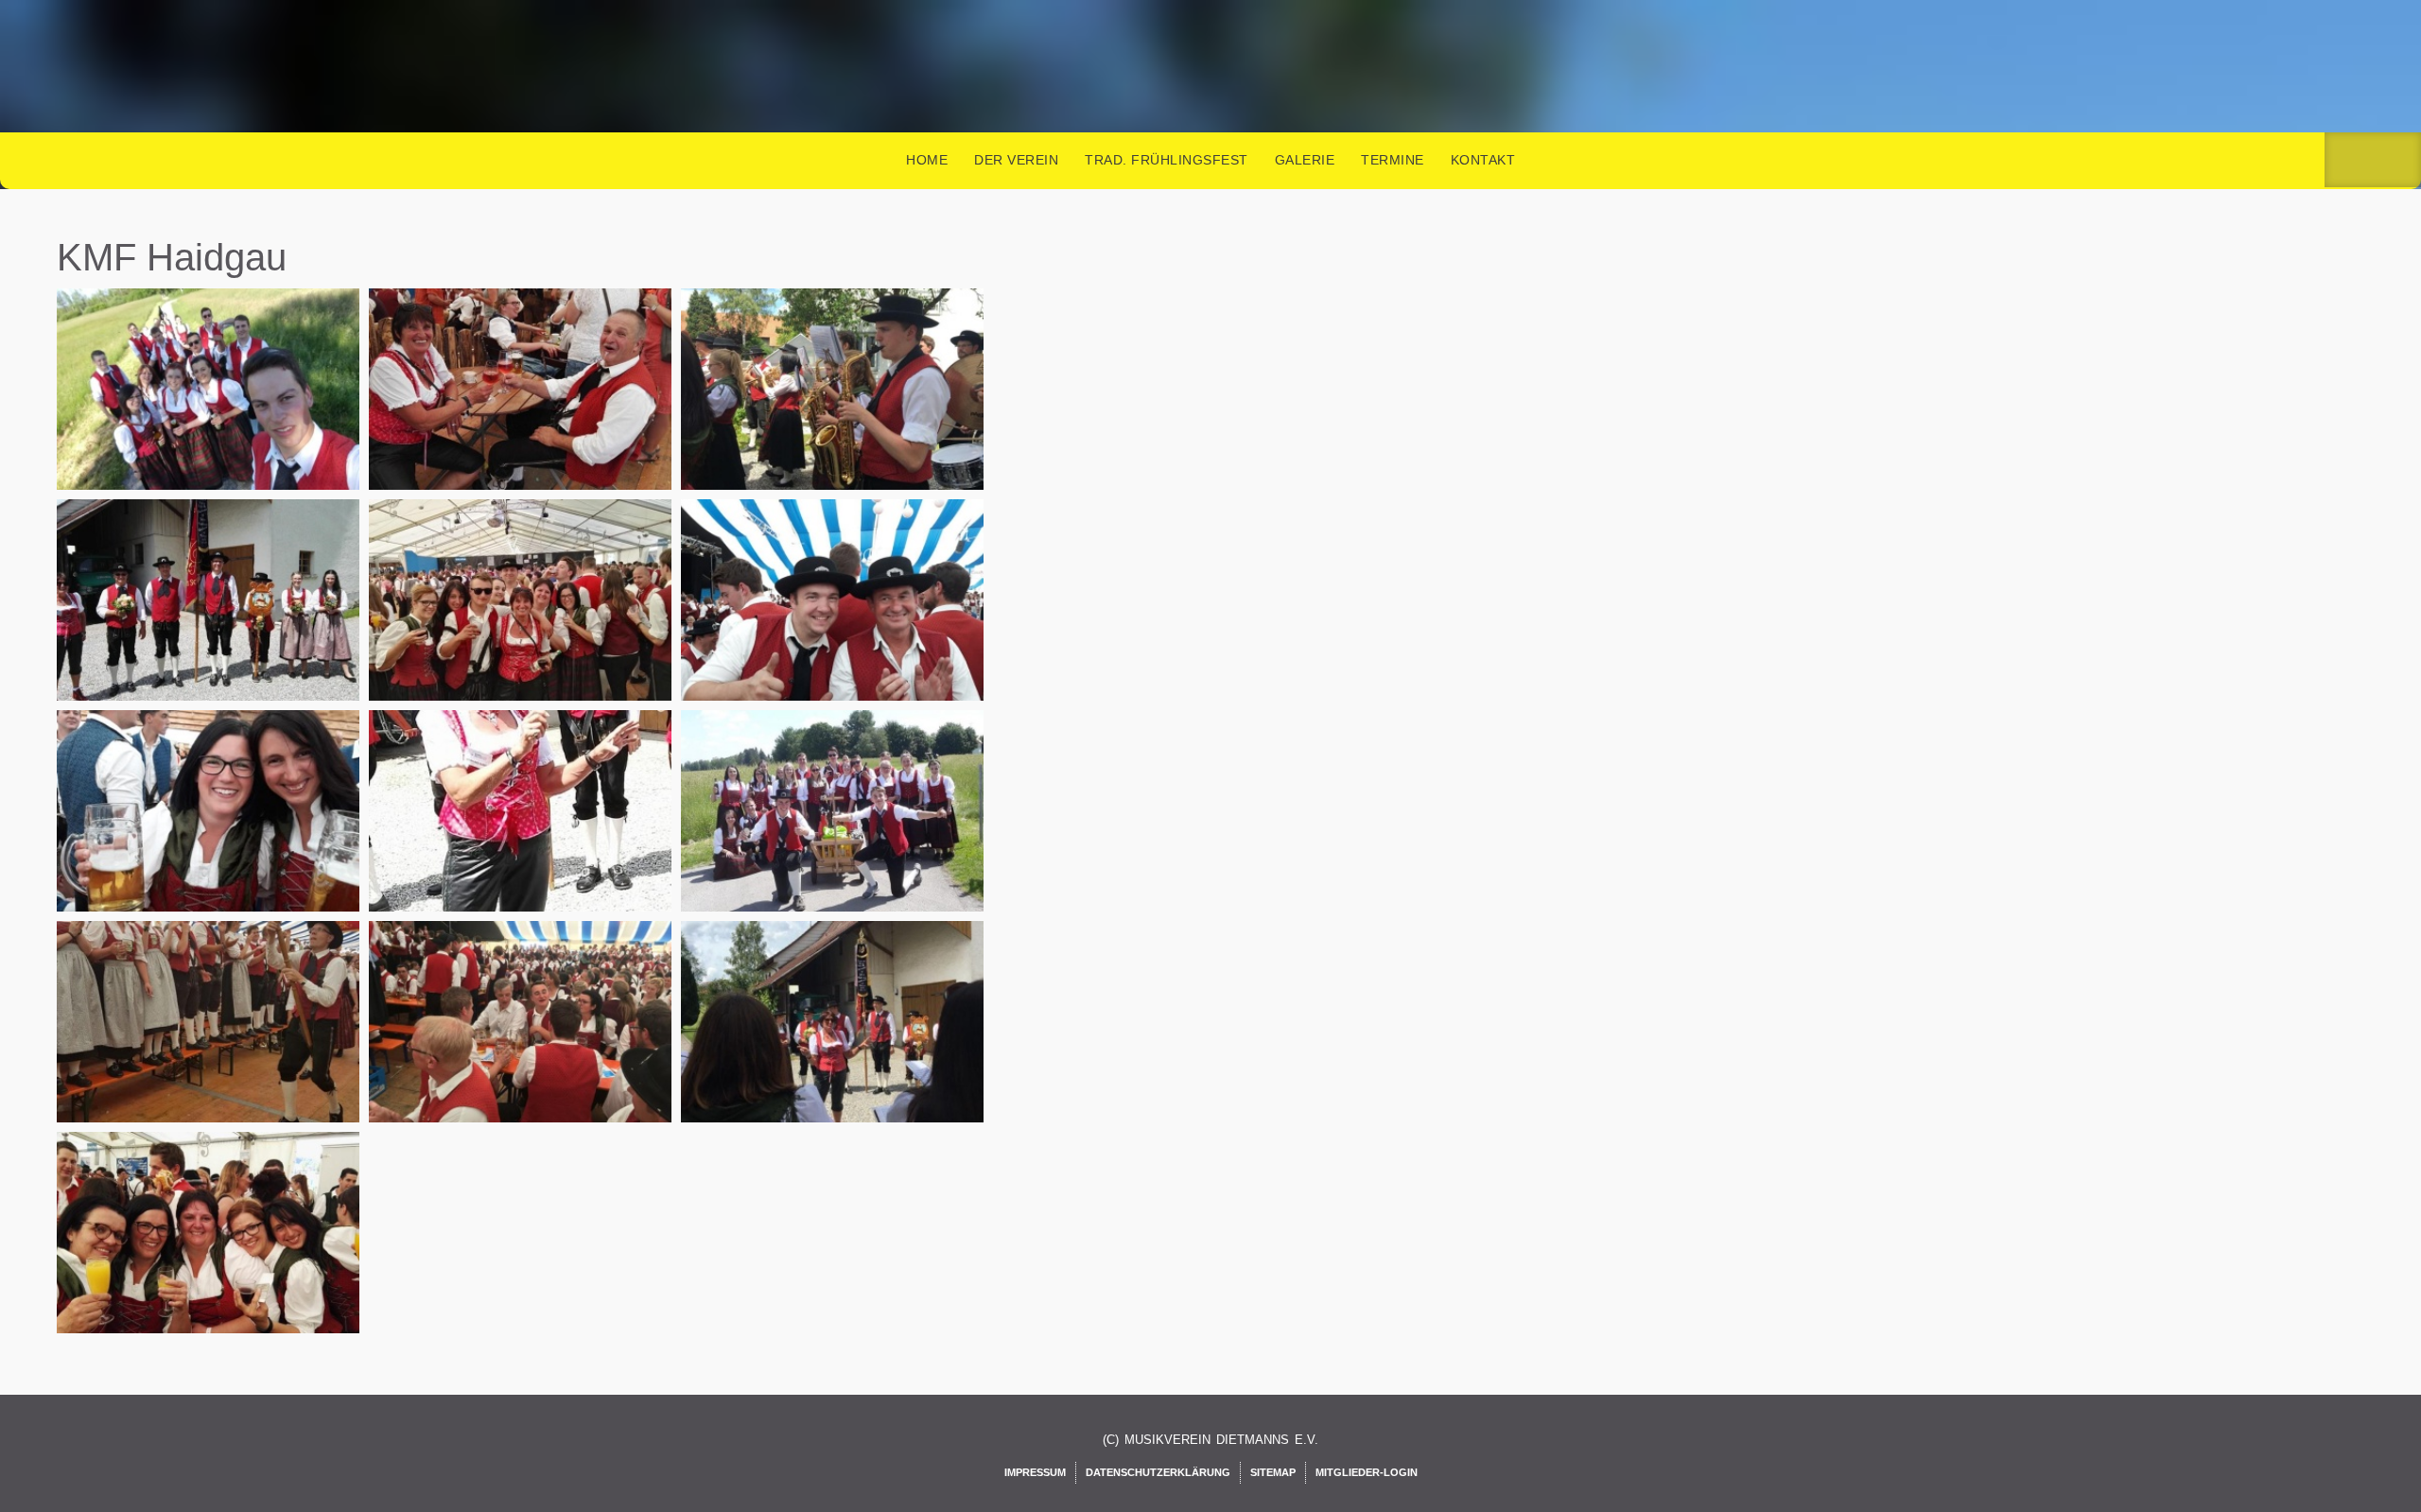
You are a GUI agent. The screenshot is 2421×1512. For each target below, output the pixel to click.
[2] (835, 622)
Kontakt (1483, 160)
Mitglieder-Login (1367, 1472)
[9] (211, 1255)
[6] (211, 1044)
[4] (523, 833)
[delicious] (2398, 160)
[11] (835, 411)
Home (927, 160)
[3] (211, 833)
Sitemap (1273, 1472)
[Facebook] (2348, 160)
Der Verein (1016, 160)
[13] (523, 622)
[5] (835, 833)
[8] (835, 1044)
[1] (211, 411)
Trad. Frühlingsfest (1167, 160)
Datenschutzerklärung (1158, 1472)
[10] (523, 411)
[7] (523, 1044)
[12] (211, 622)
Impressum (1035, 1472)
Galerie (1305, 160)
